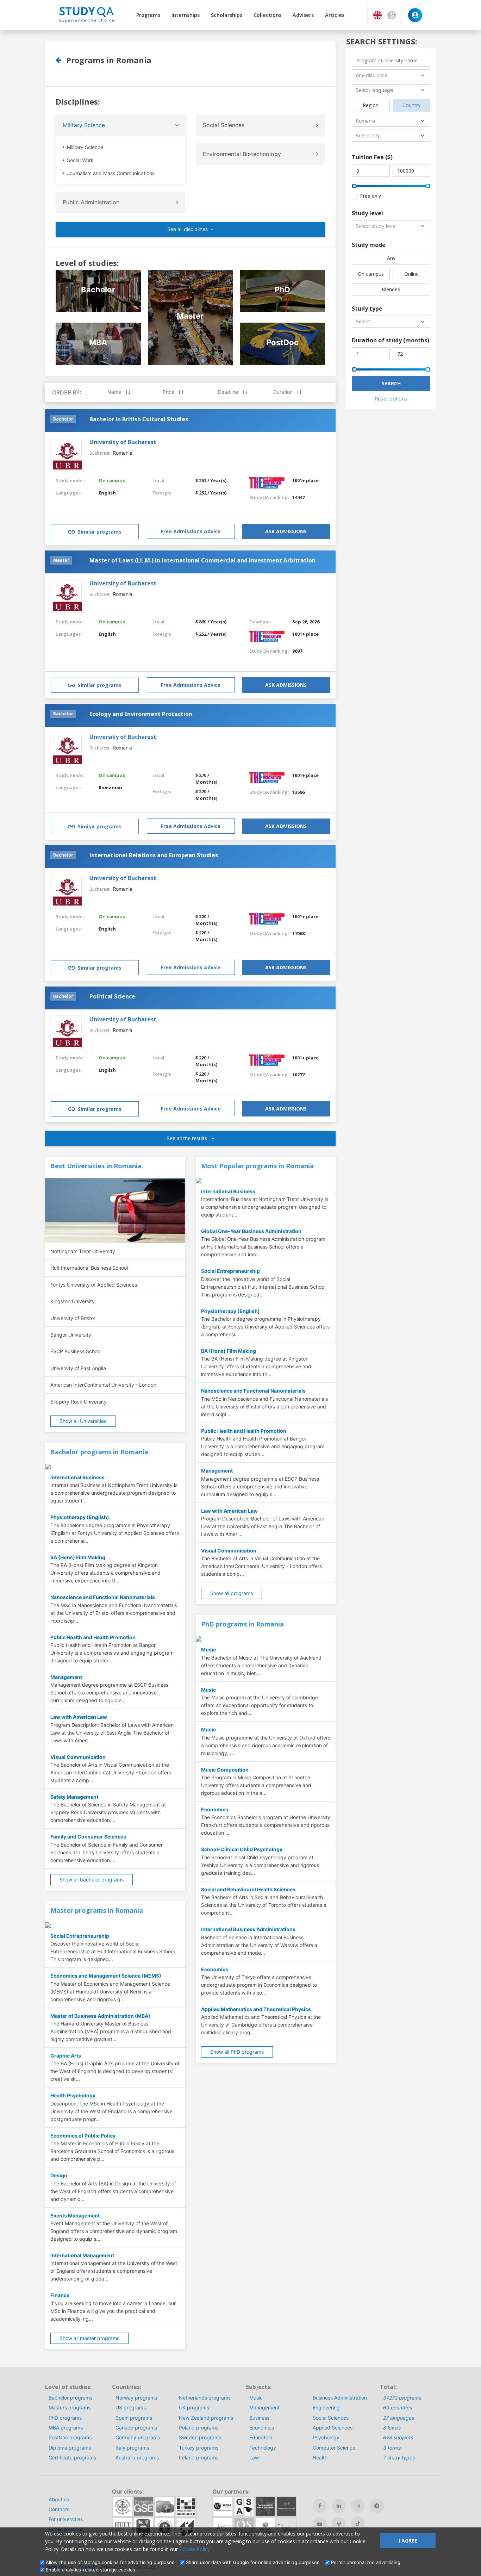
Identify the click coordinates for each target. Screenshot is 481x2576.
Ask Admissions (286, 531)
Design (59, 2175)
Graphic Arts (66, 2056)
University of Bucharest (123, 442)
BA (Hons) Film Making (78, 1557)
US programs (131, 2407)
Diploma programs (70, 2448)
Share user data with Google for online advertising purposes (253, 2562)
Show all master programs (89, 2338)
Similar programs (100, 532)
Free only (371, 196)
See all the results (188, 1138)
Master (61, 560)
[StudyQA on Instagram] (358, 2506)
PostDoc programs (70, 2437)
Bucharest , (101, 453)
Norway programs (136, 2398)
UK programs (194, 2407)
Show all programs (232, 1593)
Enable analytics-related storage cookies (90, 2570)
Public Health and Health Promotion (93, 1637)
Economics (215, 1809)
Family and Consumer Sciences (88, 1837)
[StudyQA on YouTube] (320, 2524)
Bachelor (63, 419)
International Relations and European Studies (154, 855)
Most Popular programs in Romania (257, 1166)
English (107, 493)
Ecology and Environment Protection (141, 714)
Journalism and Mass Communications (110, 173)
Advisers (303, 15)
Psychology (326, 2437)
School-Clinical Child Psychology (242, 1849)
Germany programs (138, 2437)
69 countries (398, 2407)
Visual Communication (78, 1757)
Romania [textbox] (366, 121)
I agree (408, 2541)
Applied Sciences (333, 2428)
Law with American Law (79, 1717)
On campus (112, 480)
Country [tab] (411, 105)
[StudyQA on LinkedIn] (339, 2506)
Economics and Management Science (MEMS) (106, 1976)
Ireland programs (199, 2457)
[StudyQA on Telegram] (377, 2506)
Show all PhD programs (237, 2052)
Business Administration (340, 2398)
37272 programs (402, 2398)
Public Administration (91, 202)
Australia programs (137, 2457)
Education (261, 2437)
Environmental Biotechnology (242, 154)
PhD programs (65, 2418)
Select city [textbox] (368, 135)
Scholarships (227, 15)
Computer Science (334, 2448)
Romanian (110, 788)
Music (208, 1650)
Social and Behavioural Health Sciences (248, 1889)
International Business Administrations (248, 1929)
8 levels (392, 2428)
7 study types (399, 2457)
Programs (148, 15)
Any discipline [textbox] (371, 75)
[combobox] (391, 75)
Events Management (75, 2216)
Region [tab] (371, 105)
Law (254, 2457)
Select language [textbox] (374, 90)
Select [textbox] (363, 321)
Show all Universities (83, 1421)
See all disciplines (188, 229)
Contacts (59, 2509)
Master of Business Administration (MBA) (100, 2016)
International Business (77, 1477)
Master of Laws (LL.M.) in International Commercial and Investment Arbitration (202, 560)
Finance (60, 2295)
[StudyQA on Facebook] (320, 2506)
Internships (186, 15)
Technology (263, 2448)
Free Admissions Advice (191, 531)
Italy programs (132, 2448)
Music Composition (225, 1770)
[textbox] (391, 226)
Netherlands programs (205, 2398)
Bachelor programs (70, 2398)
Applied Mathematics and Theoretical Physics (256, 2009)
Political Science (112, 996)
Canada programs (136, 2428)
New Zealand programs (206, 2418)
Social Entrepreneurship (80, 1936)
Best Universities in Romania (96, 1166)
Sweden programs (200, 2437)
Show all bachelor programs (92, 1880)
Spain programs (134, 2418)
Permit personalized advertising (366, 2562)
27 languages (399, 2418)
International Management (82, 2255)
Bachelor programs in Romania (99, 1452)
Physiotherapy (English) (80, 1517)
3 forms (392, 2448)
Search (391, 383)
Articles (335, 15)
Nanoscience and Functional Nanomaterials (103, 1597)
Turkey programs (199, 2448)
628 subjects (398, 2437)
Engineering (326, 2407)
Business (259, 2418)
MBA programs (66, 2428)
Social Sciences (224, 125)
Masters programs (70, 2407)
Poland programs (199, 2428)
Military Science (84, 125)
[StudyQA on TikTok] (358, 2524)
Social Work (80, 160)
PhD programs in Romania (242, 1624)
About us (59, 2499)
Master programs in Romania (97, 1910)
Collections (267, 15)
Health (320, 2457)
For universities (66, 2519)
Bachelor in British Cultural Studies (139, 419)
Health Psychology (73, 2095)
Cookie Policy (195, 2549)
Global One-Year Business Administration (251, 1231)
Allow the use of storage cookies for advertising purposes (110, 2562)
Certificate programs (72, 2457)
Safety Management (74, 1797)
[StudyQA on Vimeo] (339, 2524)
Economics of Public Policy (83, 2136)
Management (66, 1677)
